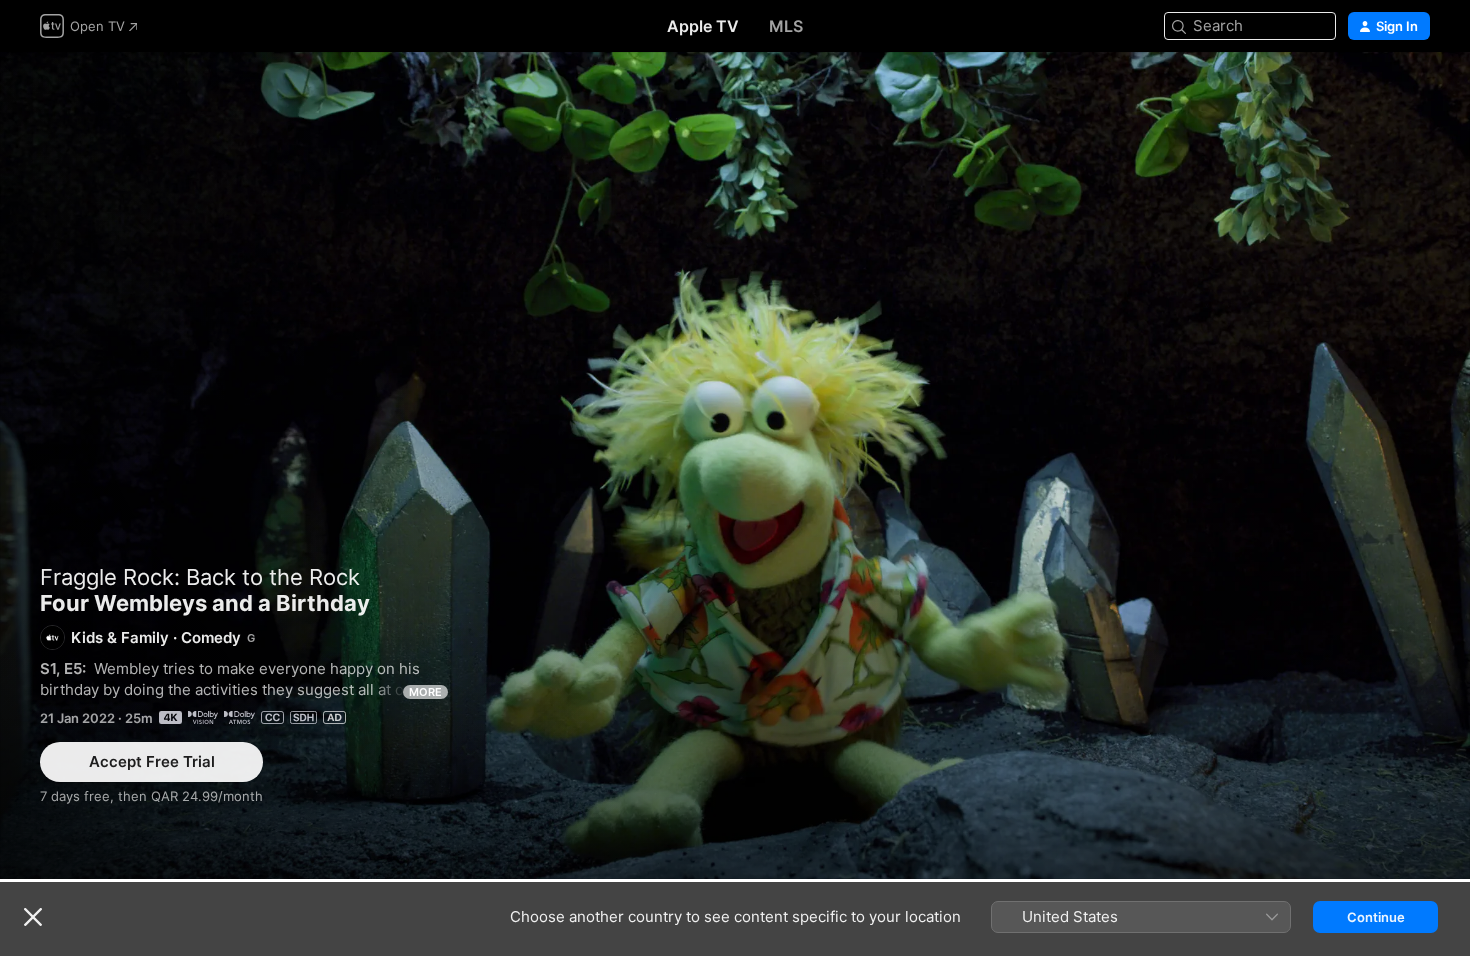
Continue (1376, 917)
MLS (786, 26)
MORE (425, 692)
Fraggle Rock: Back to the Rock (200, 577)
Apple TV (703, 26)
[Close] (33, 917)
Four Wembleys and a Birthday (735, 465)
